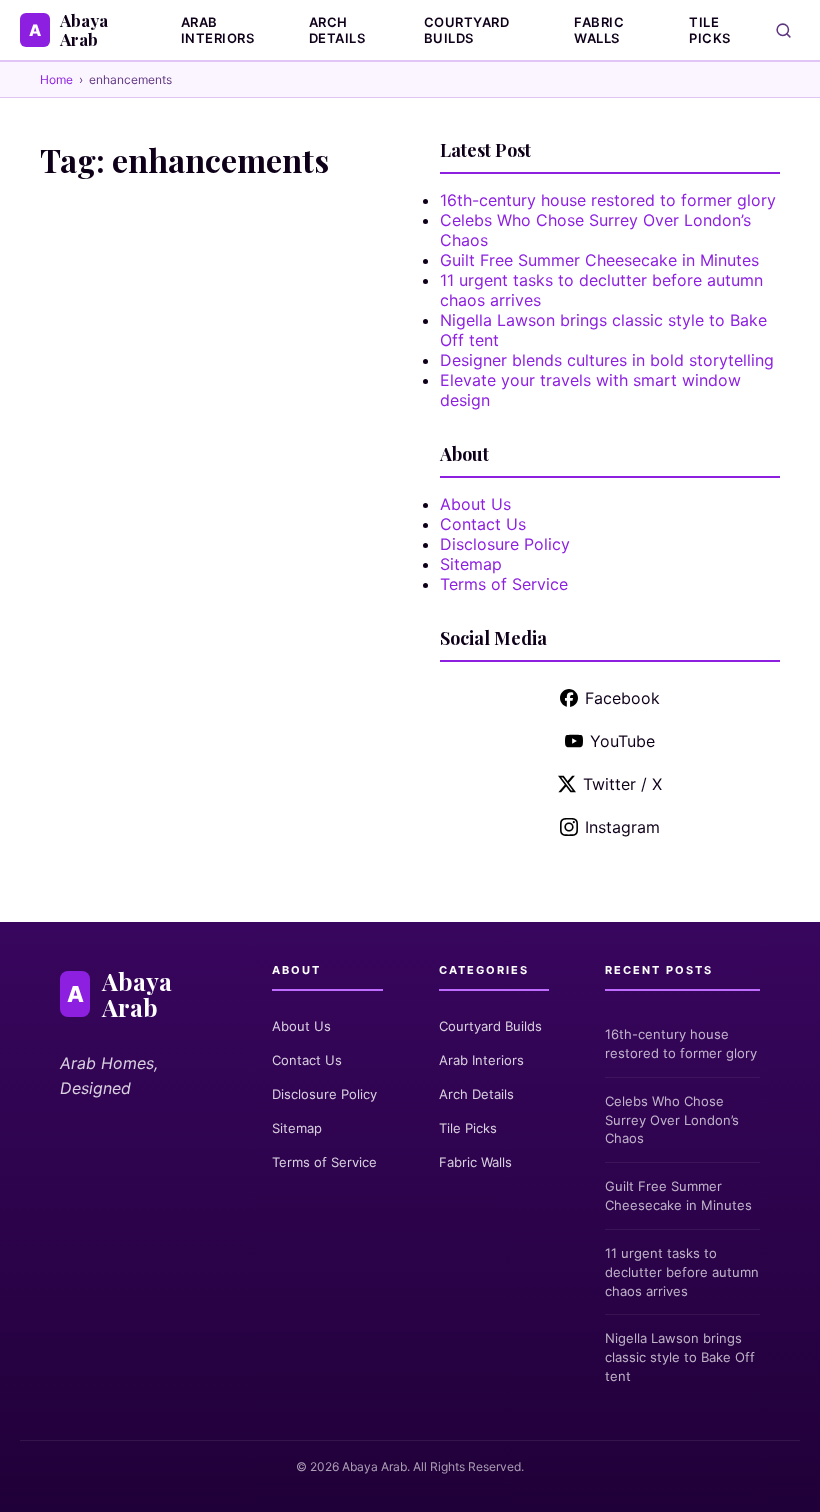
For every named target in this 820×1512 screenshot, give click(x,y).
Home (56, 79)
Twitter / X (622, 784)
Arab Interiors (218, 30)
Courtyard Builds (467, 30)
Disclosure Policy (505, 544)
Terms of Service (504, 584)
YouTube (622, 741)
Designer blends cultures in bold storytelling (607, 360)
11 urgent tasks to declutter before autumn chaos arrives (682, 1272)
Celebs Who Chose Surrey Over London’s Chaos (672, 1120)
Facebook (622, 698)
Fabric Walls (599, 30)
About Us (475, 504)
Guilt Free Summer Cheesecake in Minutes (599, 260)
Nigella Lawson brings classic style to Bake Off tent (680, 1357)
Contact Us (483, 524)
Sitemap (471, 564)
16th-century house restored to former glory (608, 200)
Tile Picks (710, 30)
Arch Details (337, 30)
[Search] (783, 30)
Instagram (622, 827)
